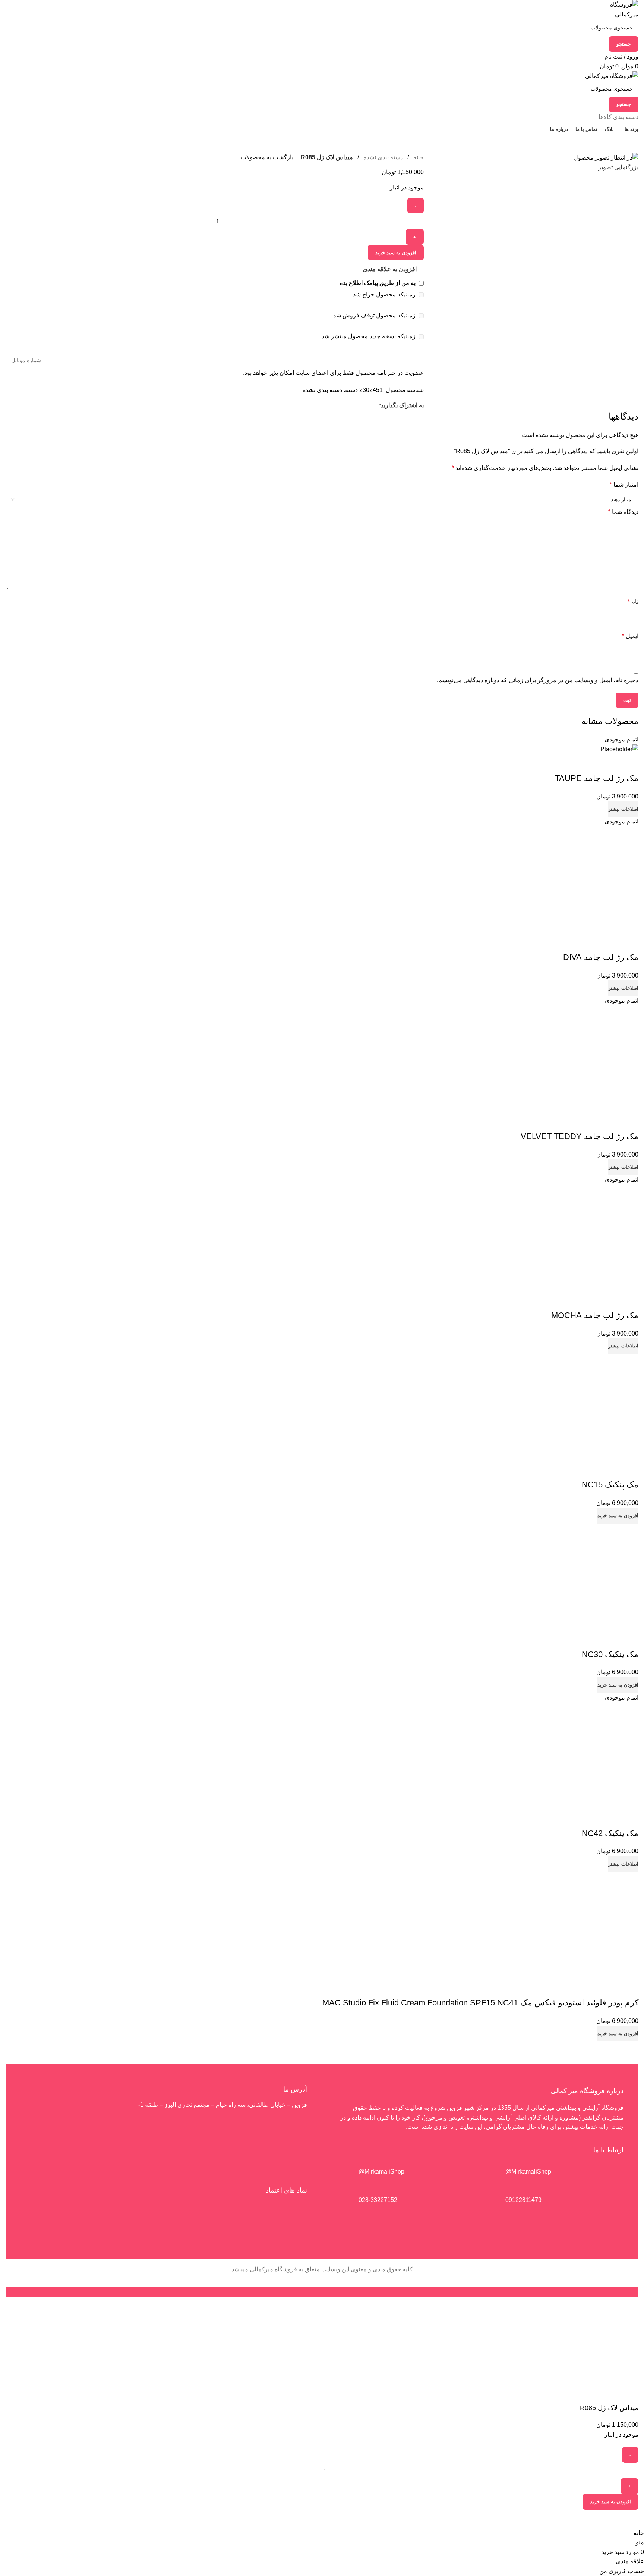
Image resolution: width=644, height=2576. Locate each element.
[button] (618, 1516)
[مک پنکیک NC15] (592, 1407)
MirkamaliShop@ (381, 2172)
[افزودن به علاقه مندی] (629, 763)
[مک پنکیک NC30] (592, 1576)
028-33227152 (378, 2200)
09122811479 (523, 2200)
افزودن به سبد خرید (610, 2502)
